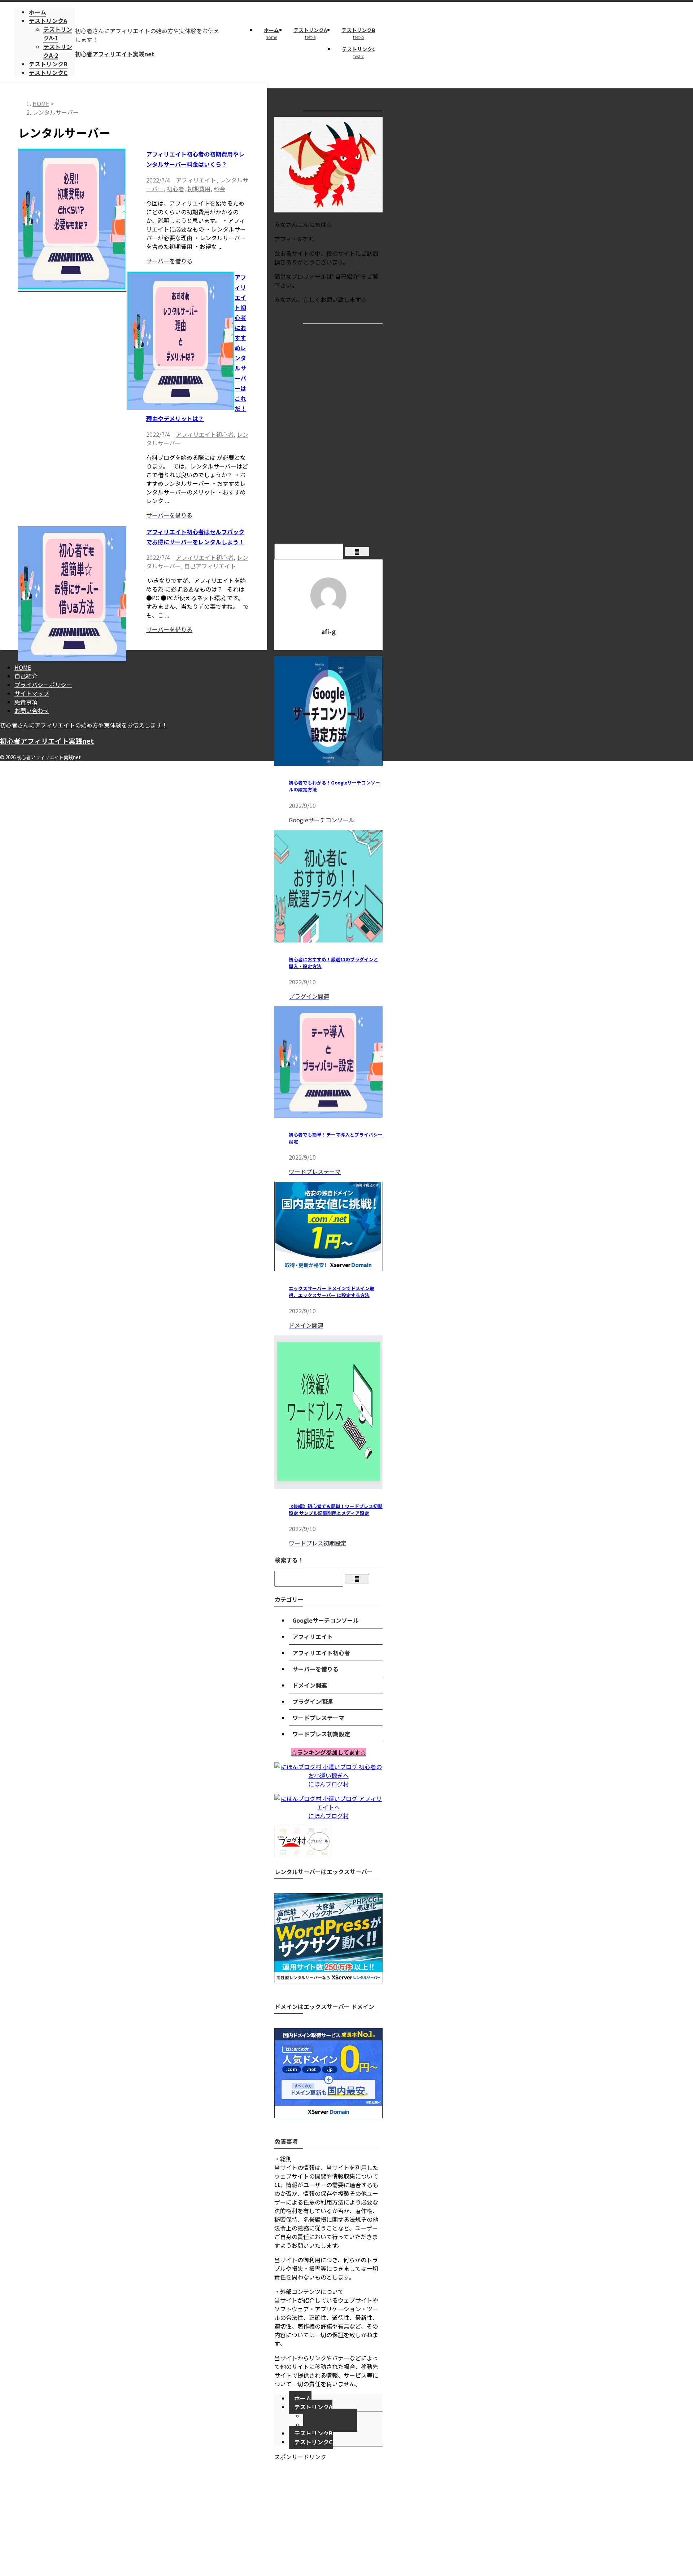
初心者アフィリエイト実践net (115, 54)
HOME (23, 667)
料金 (219, 189)
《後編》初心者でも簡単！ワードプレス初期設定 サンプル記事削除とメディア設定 (336, 1509)
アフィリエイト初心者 (205, 434)
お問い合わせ (32, 711)
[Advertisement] (328, 435)
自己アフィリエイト (210, 566)
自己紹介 (26, 676)
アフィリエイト (196, 180)
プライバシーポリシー (43, 685)
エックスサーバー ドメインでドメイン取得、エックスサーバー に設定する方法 (332, 1292)
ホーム (271, 33)
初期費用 (199, 189)
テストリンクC (359, 52)
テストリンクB (358, 33)
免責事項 (26, 702)
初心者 (175, 189)
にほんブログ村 (328, 1784)
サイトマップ (32, 693)
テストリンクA (310, 33)
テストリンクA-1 (335, 2416)
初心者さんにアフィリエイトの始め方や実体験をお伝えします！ (84, 725)
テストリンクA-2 (335, 2425)
